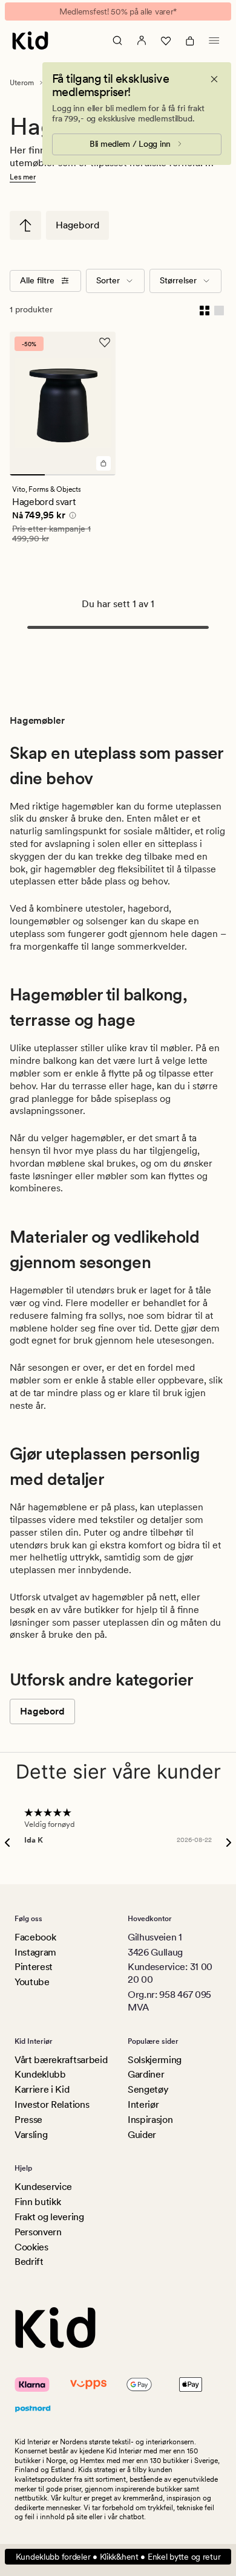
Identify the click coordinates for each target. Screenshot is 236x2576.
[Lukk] (214, 79)
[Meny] (214, 40)
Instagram (35, 1952)
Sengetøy (148, 2089)
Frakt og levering (49, 2217)
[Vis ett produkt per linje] (219, 310)
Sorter (108, 280)
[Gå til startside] (30, 40)
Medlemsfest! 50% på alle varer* (118, 11)
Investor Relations (52, 2104)
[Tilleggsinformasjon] (71, 517)
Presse (28, 2120)
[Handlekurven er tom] (190, 40)
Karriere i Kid (42, 2089)
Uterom (22, 83)
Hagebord (77, 225)
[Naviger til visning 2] (62, 475)
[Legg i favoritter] (105, 343)
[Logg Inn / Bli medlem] (142, 40)
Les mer (23, 177)
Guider (142, 2135)
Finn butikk (38, 2202)
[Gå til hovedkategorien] (25, 225)
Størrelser (178, 280)
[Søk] (117, 40)
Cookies (31, 2247)
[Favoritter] (166, 40)
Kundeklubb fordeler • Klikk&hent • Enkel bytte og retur (118, 2557)
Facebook (35, 1937)
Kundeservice (43, 2187)
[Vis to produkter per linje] (205, 310)
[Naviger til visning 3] (98, 475)
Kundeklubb (40, 2074)
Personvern (38, 2232)
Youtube (32, 1982)
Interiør (143, 2104)
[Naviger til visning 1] (27, 475)
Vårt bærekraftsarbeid (61, 2060)
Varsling (31, 2135)
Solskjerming (155, 2060)
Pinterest (34, 1967)
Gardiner (146, 2074)
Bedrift (29, 2262)
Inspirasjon (150, 2120)
